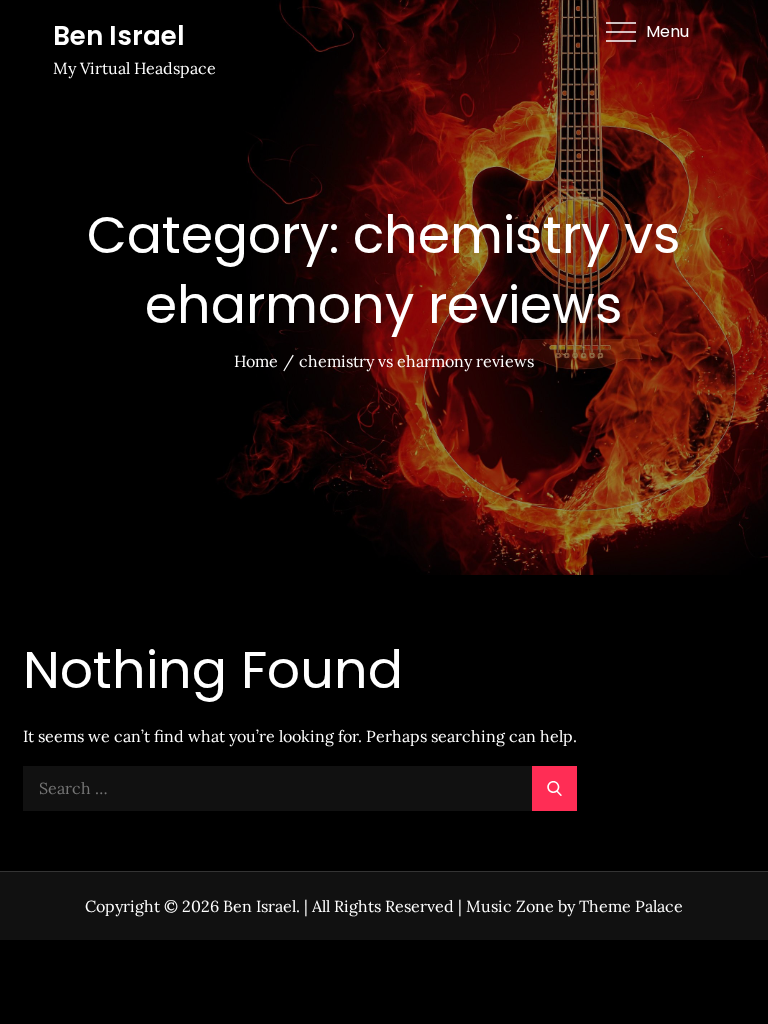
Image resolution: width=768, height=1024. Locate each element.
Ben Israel (119, 36)
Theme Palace (631, 906)
